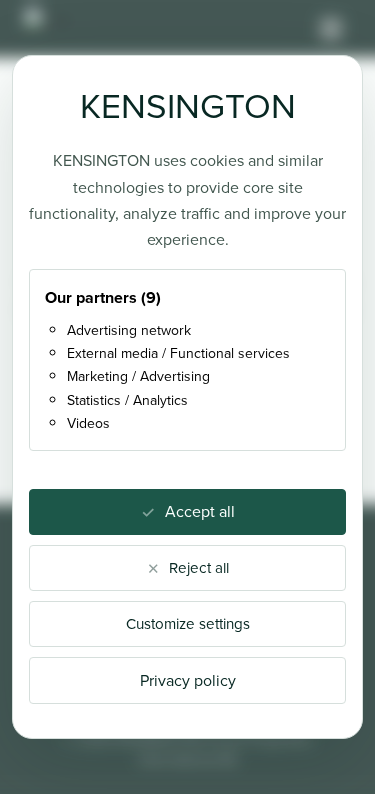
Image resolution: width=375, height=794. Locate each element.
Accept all (200, 511)
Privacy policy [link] (188, 680)
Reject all (199, 568)
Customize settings (188, 624)
